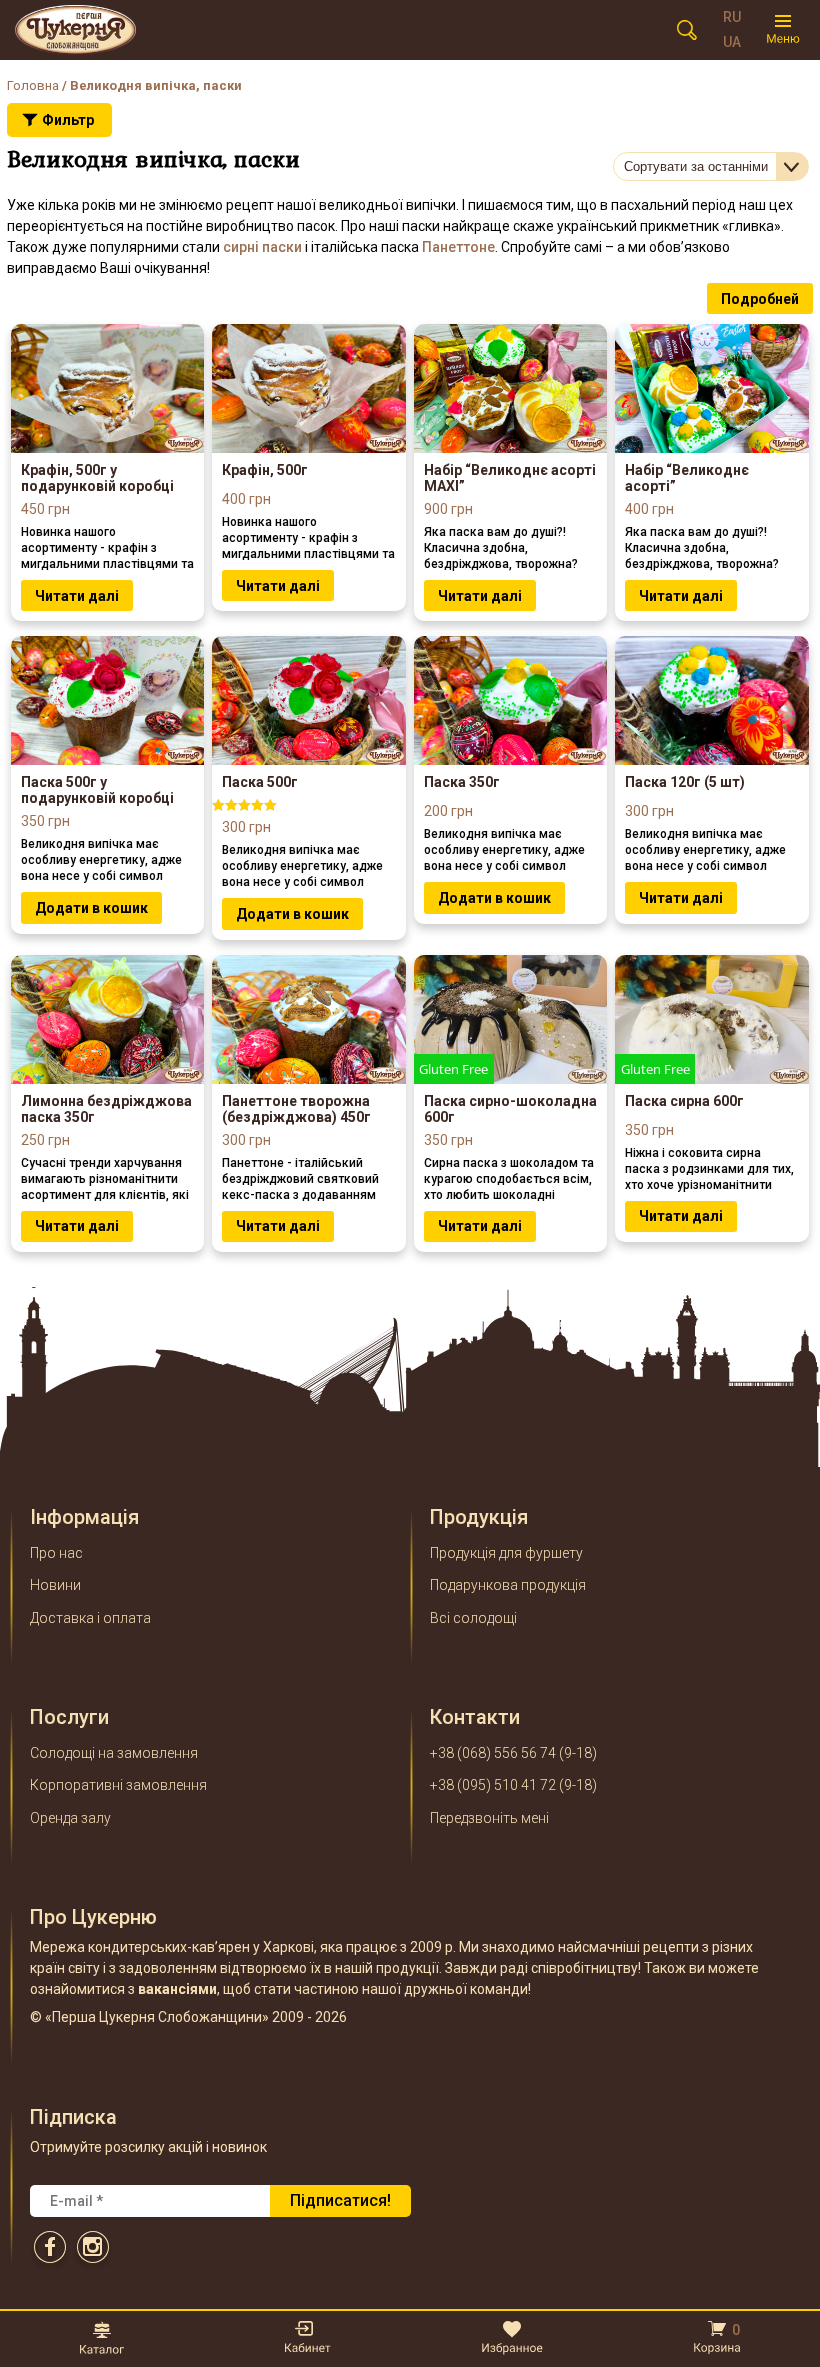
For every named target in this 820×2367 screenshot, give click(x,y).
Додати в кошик (91, 908)
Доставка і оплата (90, 1618)
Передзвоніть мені (489, 1818)
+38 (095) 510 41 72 (493, 1785)
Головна (33, 85)
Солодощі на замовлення (114, 1753)
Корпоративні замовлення (118, 1785)
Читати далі (77, 596)
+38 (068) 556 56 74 (493, 1753)
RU (732, 17)
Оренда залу (70, 1818)
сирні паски (262, 247)
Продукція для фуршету (506, 1553)
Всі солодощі (473, 1618)
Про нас (56, 1553)
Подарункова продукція (508, 1585)
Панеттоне (458, 247)
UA (732, 42)
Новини (55, 1585)
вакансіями (177, 1989)
